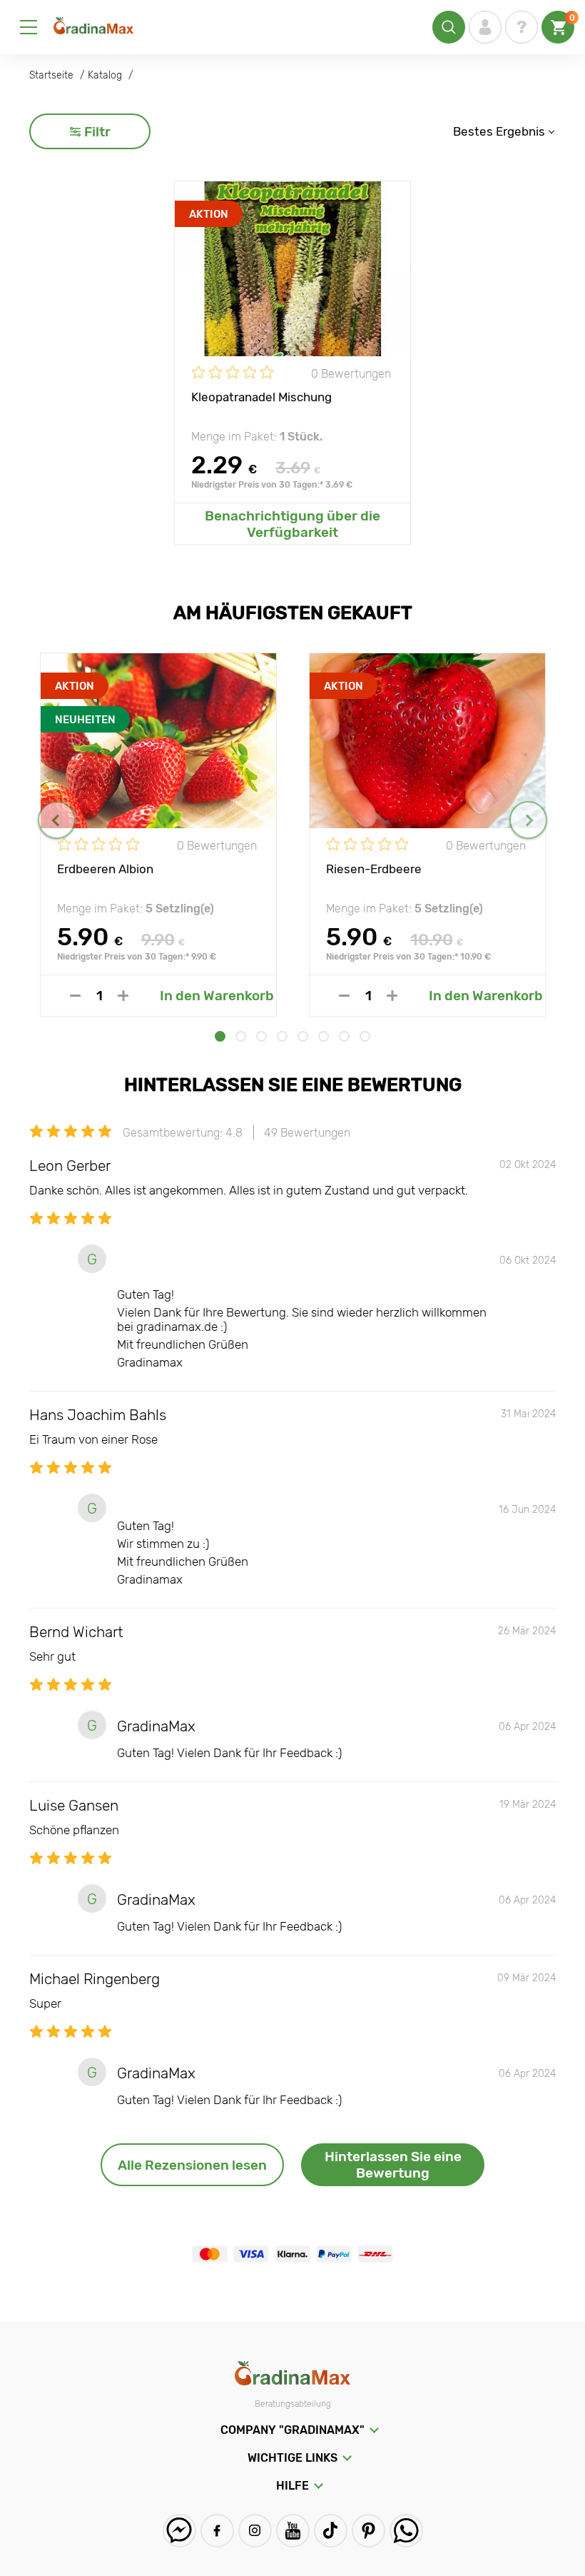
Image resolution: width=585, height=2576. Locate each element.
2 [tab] (241, 1036)
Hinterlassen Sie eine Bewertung (393, 2165)
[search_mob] (449, 27)
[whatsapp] (406, 2531)
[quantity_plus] (123, 996)
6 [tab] (324, 1036)
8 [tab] (365, 1036)
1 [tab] (220, 1036)
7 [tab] (344, 1036)
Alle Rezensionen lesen (192, 2165)
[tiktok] (331, 2531)
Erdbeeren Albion (105, 869)
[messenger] (179, 2531)
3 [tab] (261, 1036)
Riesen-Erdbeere (374, 869)
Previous (57, 820)
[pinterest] (368, 2531)
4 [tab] (282, 1036)
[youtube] (293, 2531)
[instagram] (255, 2531)
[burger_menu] (29, 27)
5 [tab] (303, 1036)
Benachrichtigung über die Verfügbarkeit (292, 524)
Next (528, 820)
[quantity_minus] (75, 996)
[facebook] (217, 2531)
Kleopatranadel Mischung (261, 397)
